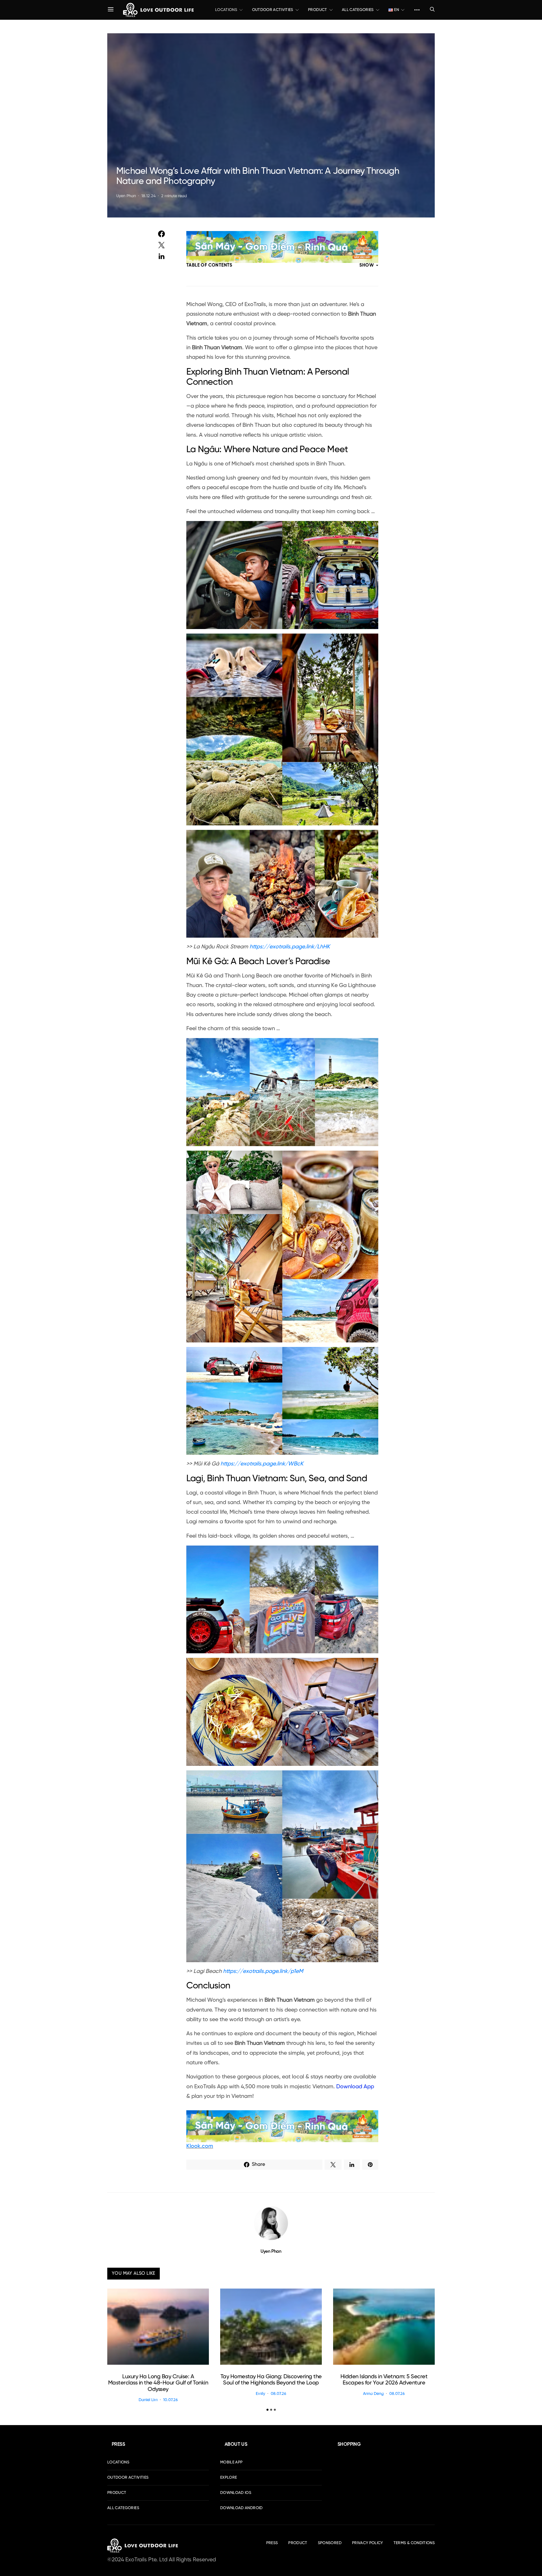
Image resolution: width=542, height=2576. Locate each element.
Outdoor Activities (273, 10)
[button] (267, 2410)
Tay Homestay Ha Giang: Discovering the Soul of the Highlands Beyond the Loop (271, 2380)
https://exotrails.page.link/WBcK (262, 1464)
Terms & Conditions (414, 2543)
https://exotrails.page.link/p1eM (263, 1971)
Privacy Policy (368, 2543)
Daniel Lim (148, 2400)
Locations (226, 10)
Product (317, 10)
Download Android (242, 2508)
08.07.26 (278, 2394)
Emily (260, 2394)
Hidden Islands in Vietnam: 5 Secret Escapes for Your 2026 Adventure (384, 2380)
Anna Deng (373, 2394)
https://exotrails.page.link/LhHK (290, 947)
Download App (355, 2087)
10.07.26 (171, 2400)
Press (272, 2543)
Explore (229, 2478)
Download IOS (236, 2493)
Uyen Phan (126, 196)
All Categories (358, 10)
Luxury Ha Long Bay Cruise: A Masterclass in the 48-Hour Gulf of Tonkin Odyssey (158, 2383)
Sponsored (330, 2543)
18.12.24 (148, 196)
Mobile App (231, 2462)
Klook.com (200, 2146)
